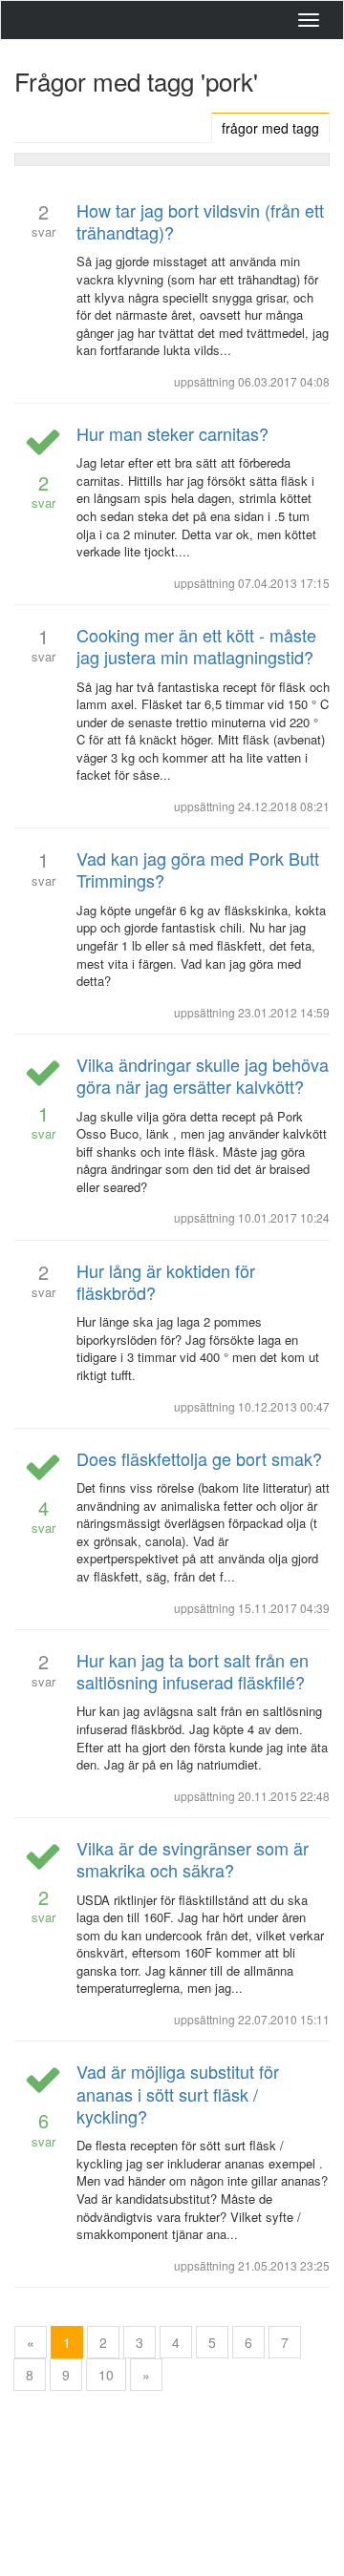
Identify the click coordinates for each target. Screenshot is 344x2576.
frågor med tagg (270, 128)
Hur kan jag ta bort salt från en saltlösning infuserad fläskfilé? (193, 1671)
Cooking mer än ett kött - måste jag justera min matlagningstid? (196, 646)
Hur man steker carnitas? (172, 433)
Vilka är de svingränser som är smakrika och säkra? (193, 1859)
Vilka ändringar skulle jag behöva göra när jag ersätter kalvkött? (203, 1075)
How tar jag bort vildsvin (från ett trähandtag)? (200, 221)
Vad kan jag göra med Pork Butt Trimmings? (198, 869)
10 (106, 2375)
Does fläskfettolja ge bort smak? (199, 1458)
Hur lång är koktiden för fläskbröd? (166, 1281)
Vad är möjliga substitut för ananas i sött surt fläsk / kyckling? (178, 2094)
